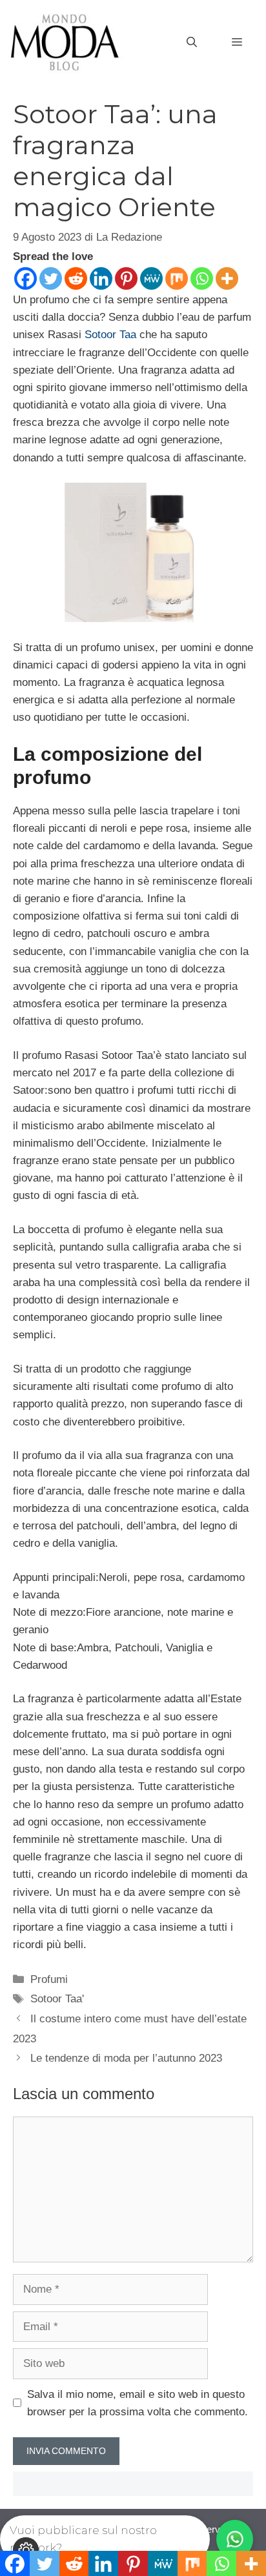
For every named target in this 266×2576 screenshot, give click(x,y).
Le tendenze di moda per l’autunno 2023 (126, 2058)
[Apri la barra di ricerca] (192, 43)
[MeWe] (151, 278)
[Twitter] (51, 278)
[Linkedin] (101, 278)
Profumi (49, 1979)
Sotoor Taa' (57, 1999)
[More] (227, 278)
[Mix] (177, 278)
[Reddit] (76, 278)
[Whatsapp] (202, 278)
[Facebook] (26, 278)
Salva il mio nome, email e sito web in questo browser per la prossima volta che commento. (138, 2403)
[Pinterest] (126, 278)
